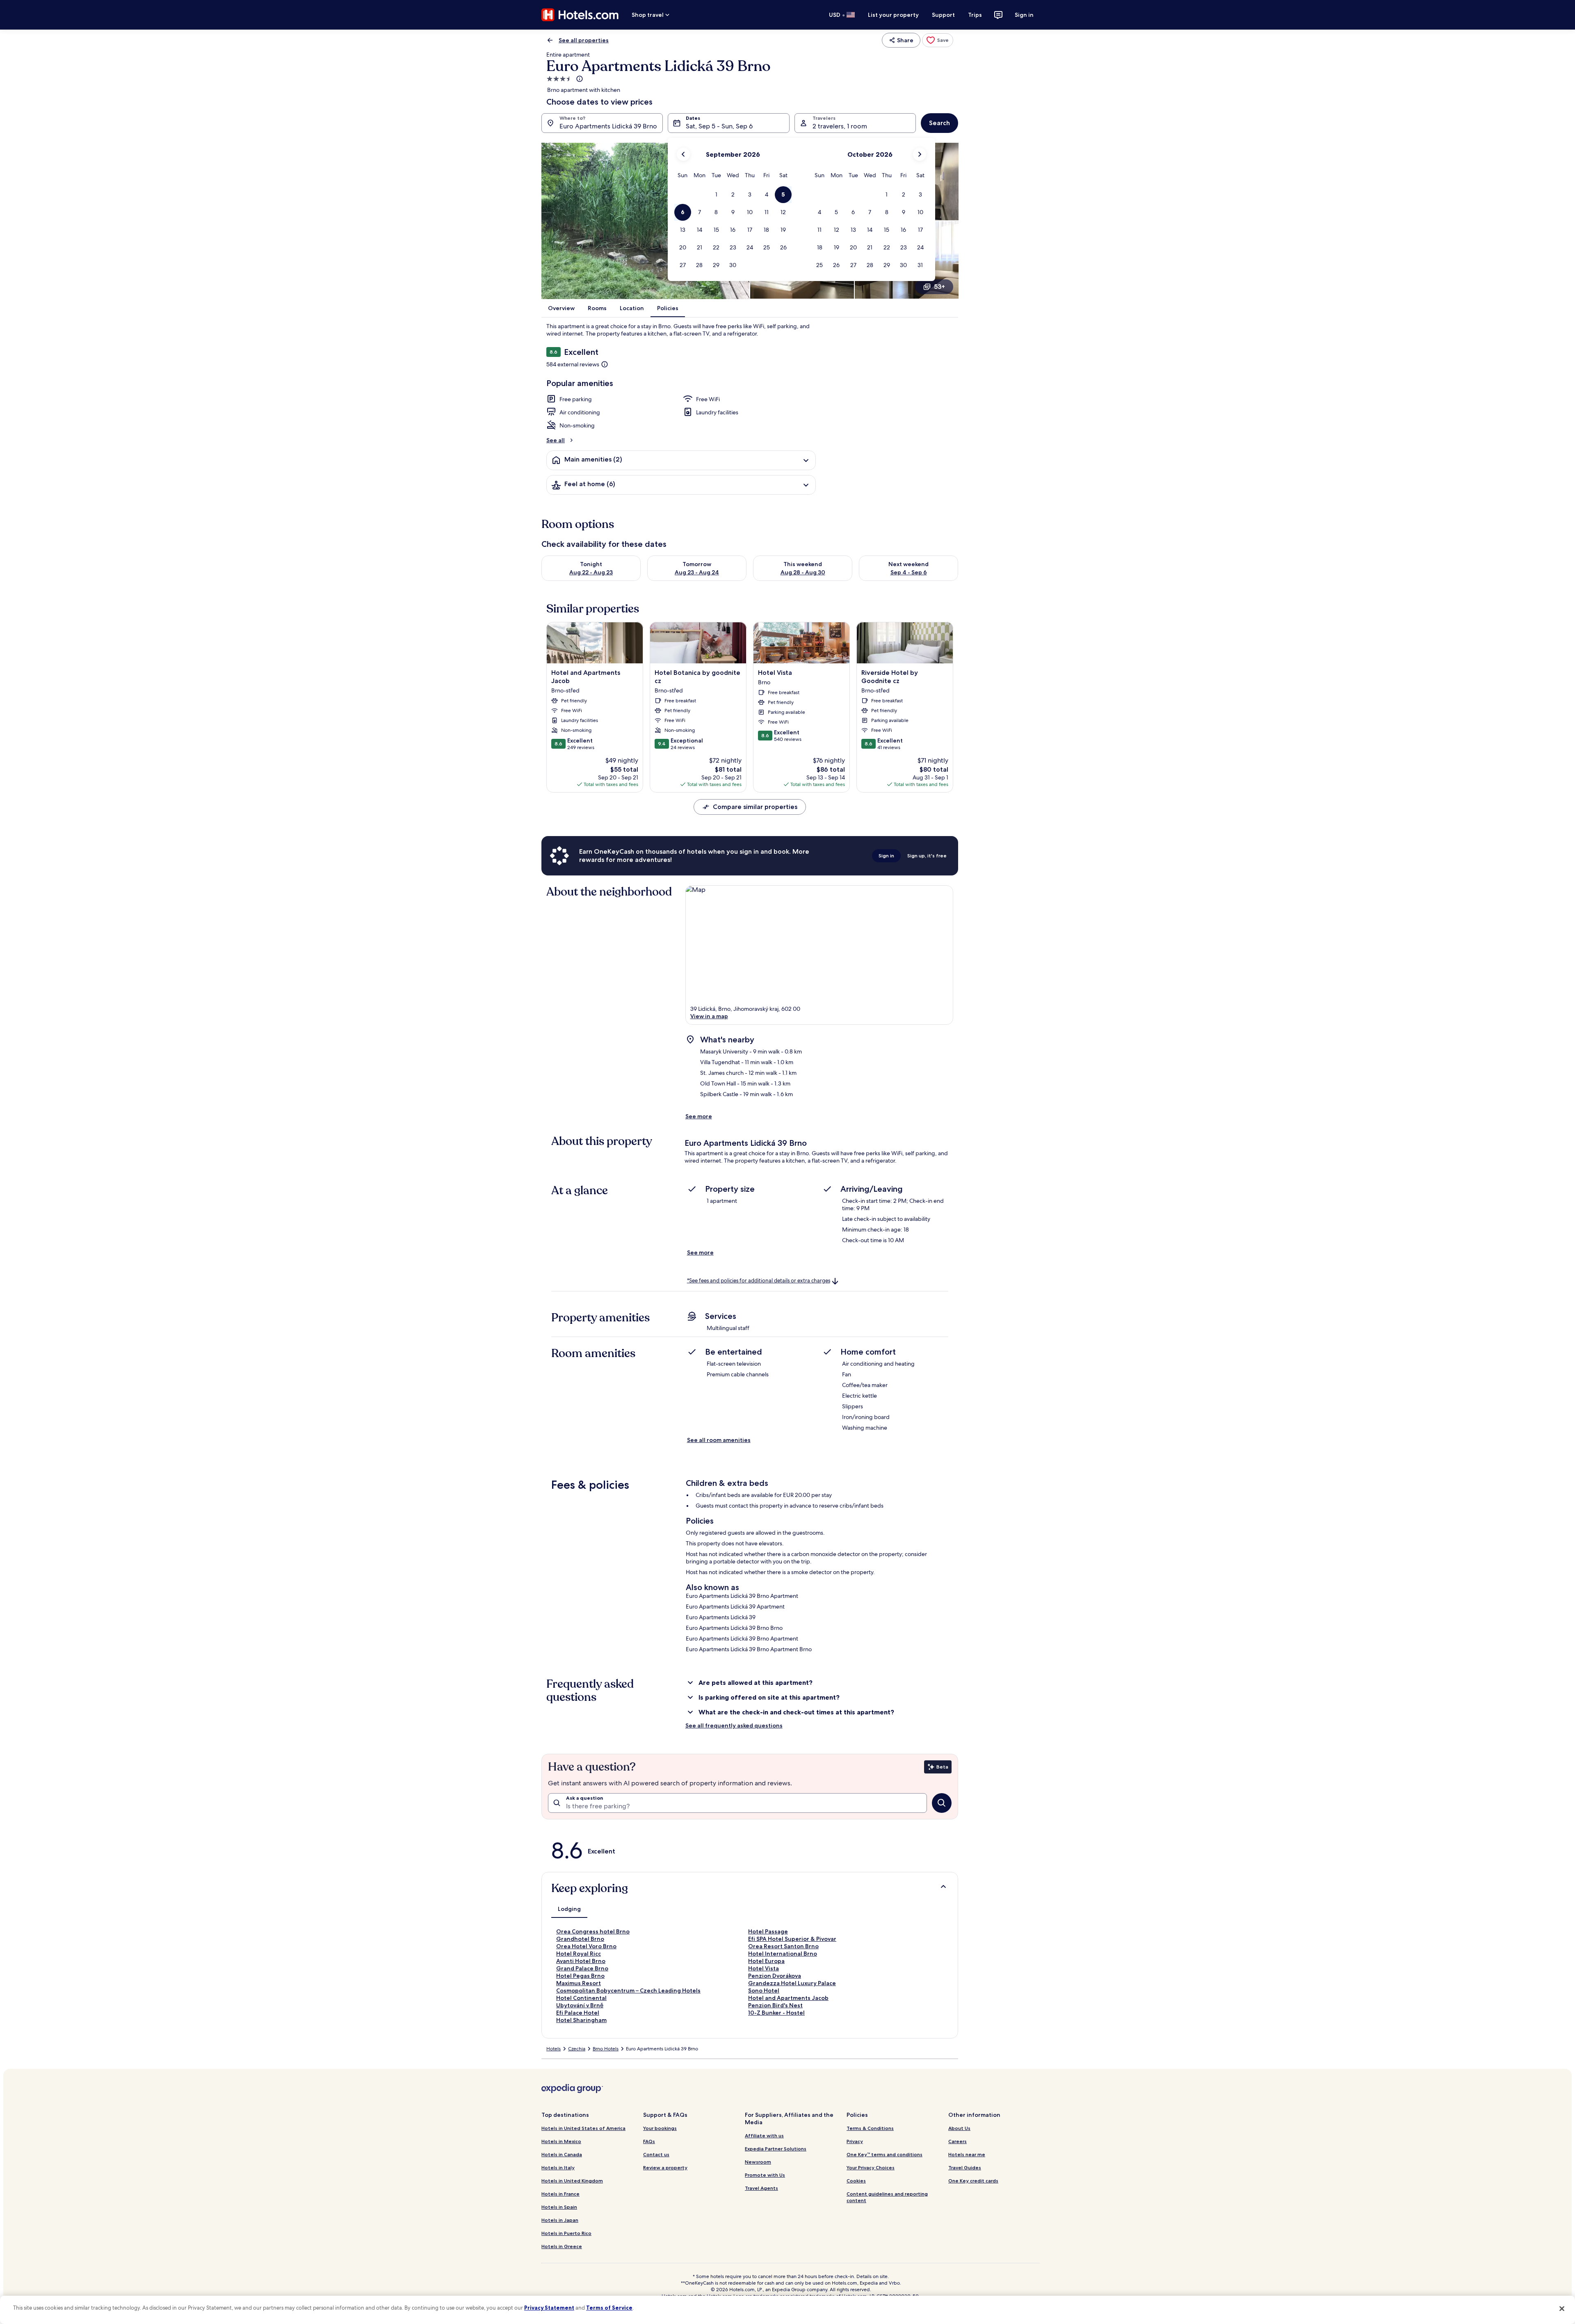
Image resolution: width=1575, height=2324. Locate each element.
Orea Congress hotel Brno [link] (593, 1931)
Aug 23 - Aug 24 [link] (697, 572)
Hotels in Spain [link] (559, 2207)
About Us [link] (959, 2128)
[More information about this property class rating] (579, 79)
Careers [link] (958, 2141)
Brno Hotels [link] (606, 2049)
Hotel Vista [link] (764, 1968)
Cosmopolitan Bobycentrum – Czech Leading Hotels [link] (628, 1990)
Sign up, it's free (927, 856)
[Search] (942, 1803)
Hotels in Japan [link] (560, 2220)
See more (699, 1116)
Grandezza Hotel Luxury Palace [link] (792, 1983)
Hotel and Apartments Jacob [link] (788, 1998)
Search (939, 123)
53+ (939, 287)
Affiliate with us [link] (764, 2135)
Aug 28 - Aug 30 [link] (803, 572)
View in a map (709, 1016)
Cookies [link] (856, 2181)
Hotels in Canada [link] (562, 2154)
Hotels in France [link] (560, 2194)
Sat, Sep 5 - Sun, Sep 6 (719, 126)
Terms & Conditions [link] (870, 2128)
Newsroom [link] (758, 2162)
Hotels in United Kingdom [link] (572, 2181)
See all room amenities (719, 1440)
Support (943, 15)
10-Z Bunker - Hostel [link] (776, 2013)
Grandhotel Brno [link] (580, 1939)
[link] (938, 40)
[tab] (569, 1909)
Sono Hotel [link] (764, 1990)
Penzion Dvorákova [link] (775, 1976)
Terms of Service (609, 2308)
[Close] (1562, 2309)
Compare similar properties (755, 807)
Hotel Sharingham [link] (581, 2020)
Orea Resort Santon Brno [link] (783, 1946)
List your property (893, 15)
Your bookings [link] (660, 2128)
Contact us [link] (656, 2154)
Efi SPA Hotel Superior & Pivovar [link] (792, 1939)
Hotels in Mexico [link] (561, 2141)
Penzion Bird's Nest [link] (775, 2005)
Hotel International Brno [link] (783, 1954)
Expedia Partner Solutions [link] (776, 2149)
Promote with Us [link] (765, 2175)
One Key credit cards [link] (973, 2181)
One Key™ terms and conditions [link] (885, 2154)
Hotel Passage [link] (768, 1931)
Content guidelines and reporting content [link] (887, 2197)
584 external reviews (573, 364)
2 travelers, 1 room (840, 126)
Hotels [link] (554, 2049)
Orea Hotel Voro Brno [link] (586, 1946)
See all (556, 440)
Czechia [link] (577, 2049)
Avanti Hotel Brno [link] (581, 1961)
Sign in (1024, 15)
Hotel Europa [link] (766, 1961)
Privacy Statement (549, 2308)
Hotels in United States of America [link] (583, 2128)
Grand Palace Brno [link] (582, 1968)
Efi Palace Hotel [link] (578, 2013)
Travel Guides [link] (965, 2167)
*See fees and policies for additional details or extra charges (759, 1281)
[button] (716, 195)
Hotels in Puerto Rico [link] (566, 2233)
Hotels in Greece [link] (562, 2246)
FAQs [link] (649, 2141)
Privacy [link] (855, 2141)
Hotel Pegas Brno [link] (580, 1976)
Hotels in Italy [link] (558, 2167)
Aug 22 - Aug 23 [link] (591, 572)
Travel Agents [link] (761, 2188)
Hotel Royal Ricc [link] (579, 1954)
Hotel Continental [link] (581, 1998)
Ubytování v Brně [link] (580, 2005)
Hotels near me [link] (967, 2154)
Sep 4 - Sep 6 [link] (909, 572)
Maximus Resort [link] (579, 1983)
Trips (975, 15)
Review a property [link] (665, 2167)
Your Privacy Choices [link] (871, 2167)
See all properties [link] (584, 40)
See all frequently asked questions (734, 1725)
